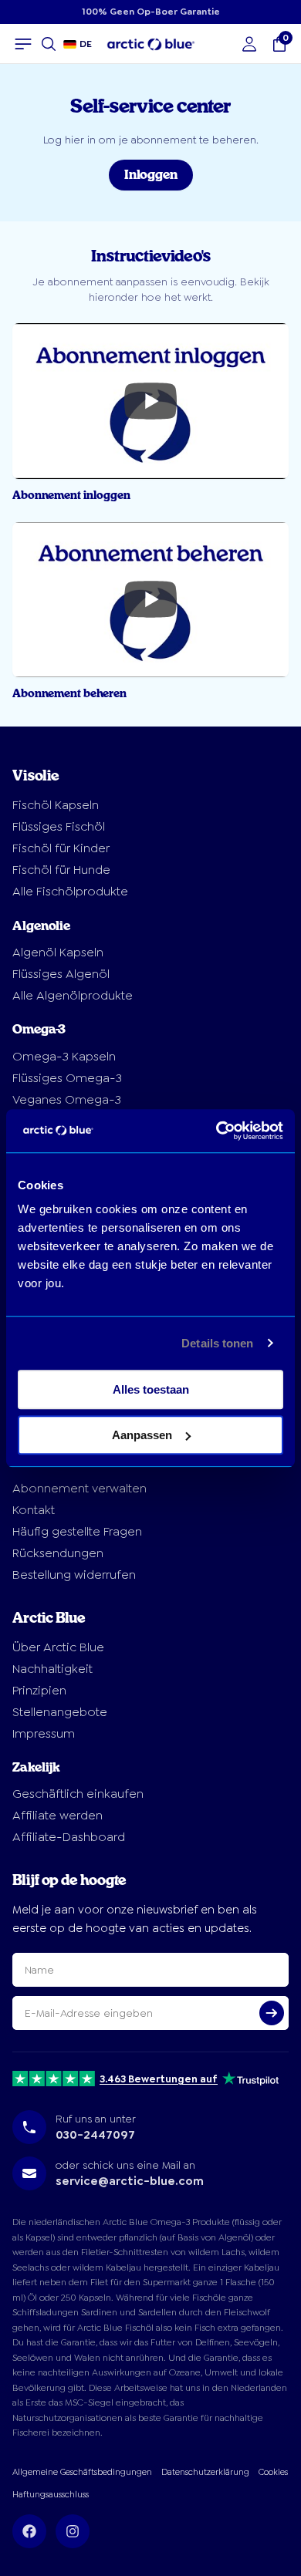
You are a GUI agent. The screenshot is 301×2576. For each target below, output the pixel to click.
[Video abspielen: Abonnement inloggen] (150, 401)
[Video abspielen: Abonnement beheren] (150, 600)
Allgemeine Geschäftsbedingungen (82, 2472)
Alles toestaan (151, 1389)
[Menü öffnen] (23, 44)
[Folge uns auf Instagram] (73, 2531)
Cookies (273, 2472)
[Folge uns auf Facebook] (29, 2531)
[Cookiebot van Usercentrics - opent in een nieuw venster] (216, 1131)
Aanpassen (142, 1435)
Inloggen (151, 175)
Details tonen (217, 1343)
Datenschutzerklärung (205, 2472)
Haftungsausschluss (51, 2495)
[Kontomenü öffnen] (249, 44)
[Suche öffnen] (49, 44)
